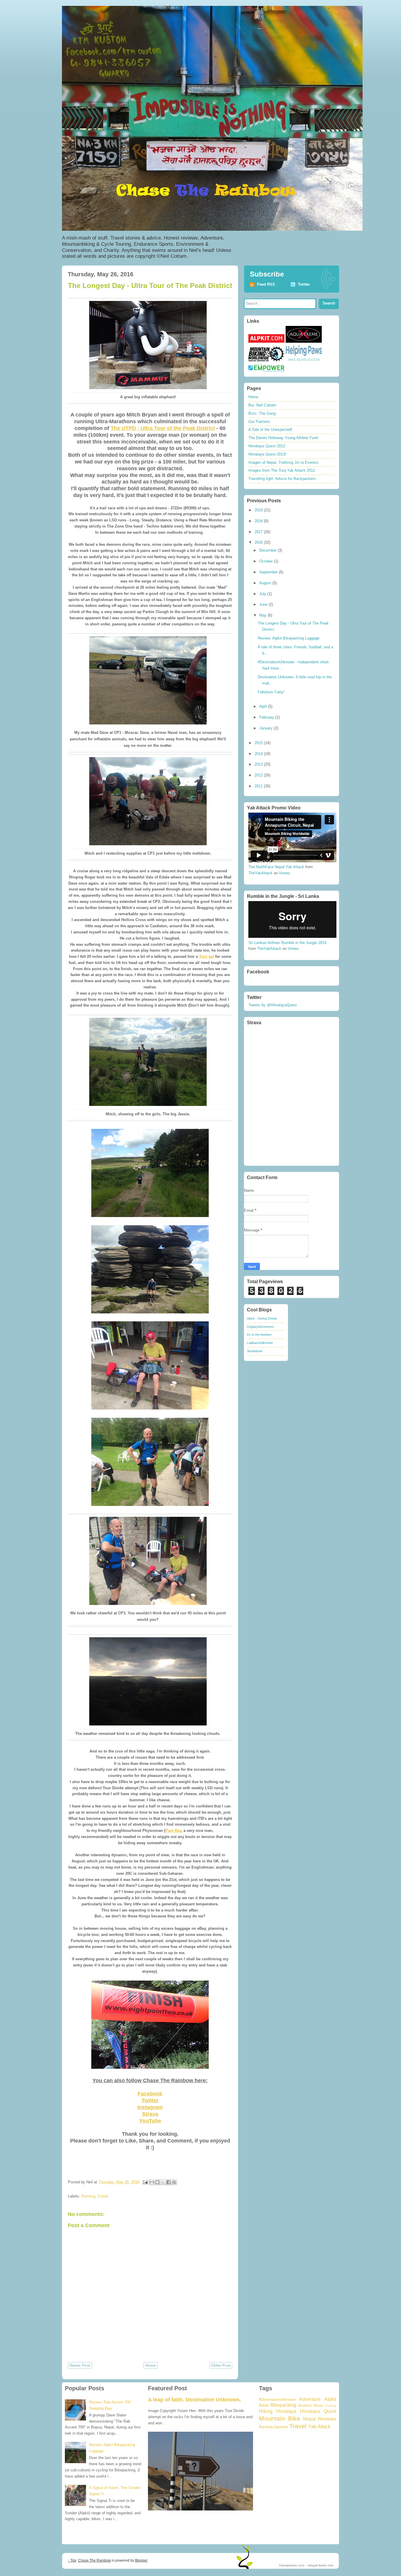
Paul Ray (173, 1831)
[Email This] (152, 2182)
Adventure (310, 2399)
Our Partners (259, 422)
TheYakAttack (260, 873)
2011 (259, 786)
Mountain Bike (280, 2418)
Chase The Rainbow (95, 2560)
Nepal (309, 2419)
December (268, 550)
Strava (150, 2114)
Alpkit (330, 2399)
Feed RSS (266, 284)
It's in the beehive (259, 1335)
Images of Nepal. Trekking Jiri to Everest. (284, 462)
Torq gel (207, 956)
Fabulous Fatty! (271, 692)
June (264, 604)
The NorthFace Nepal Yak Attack (276, 867)
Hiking (266, 2411)
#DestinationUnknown (277, 2400)
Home (151, 2365)
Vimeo (284, 873)
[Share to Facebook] (169, 2182)
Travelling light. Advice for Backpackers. (283, 479)
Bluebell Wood (310, 2405)
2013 (259, 764)
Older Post (221, 2365)
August (266, 583)
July (263, 594)
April (264, 706)
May (263, 615)
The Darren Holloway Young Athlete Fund (283, 438)
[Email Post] (145, 2182)
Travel (103, 2196)
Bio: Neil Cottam (262, 405)
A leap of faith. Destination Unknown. (194, 2400)
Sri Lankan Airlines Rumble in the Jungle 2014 (287, 943)
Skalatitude (255, 1351)
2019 (259, 510)
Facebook (150, 2094)
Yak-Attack (319, 2427)
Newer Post (80, 2365)
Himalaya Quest (318, 2411)
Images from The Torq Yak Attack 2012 (282, 470)
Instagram (150, 2107)
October (267, 561)
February (267, 717)
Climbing (330, 2406)
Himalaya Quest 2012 (267, 446)
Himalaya (286, 2411)
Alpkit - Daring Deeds (262, 1318)
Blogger (141, 2560)
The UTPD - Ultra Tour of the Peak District (163, 428)
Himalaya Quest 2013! (267, 454)
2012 (259, 775)
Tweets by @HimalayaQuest (273, 1005)
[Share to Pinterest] (174, 2182)
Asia (264, 2405)
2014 (259, 754)
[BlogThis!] (157, 2182)
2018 (259, 521)
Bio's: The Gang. (263, 413)
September (269, 572)
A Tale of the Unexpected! (270, 430)
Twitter (150, 2100)
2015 (259, 743)
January (267, 728)
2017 (259, 532)
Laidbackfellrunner (260, 1343)
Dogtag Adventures (261, 1327)
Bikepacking (283, 2405)
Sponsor (281, 2427)
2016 (259, 542)
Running (88, 2196)
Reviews (327, 2419)
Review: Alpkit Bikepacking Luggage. (289, 638)
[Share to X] (163, 2182)
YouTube (150, 2121)
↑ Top (72, 2560)
